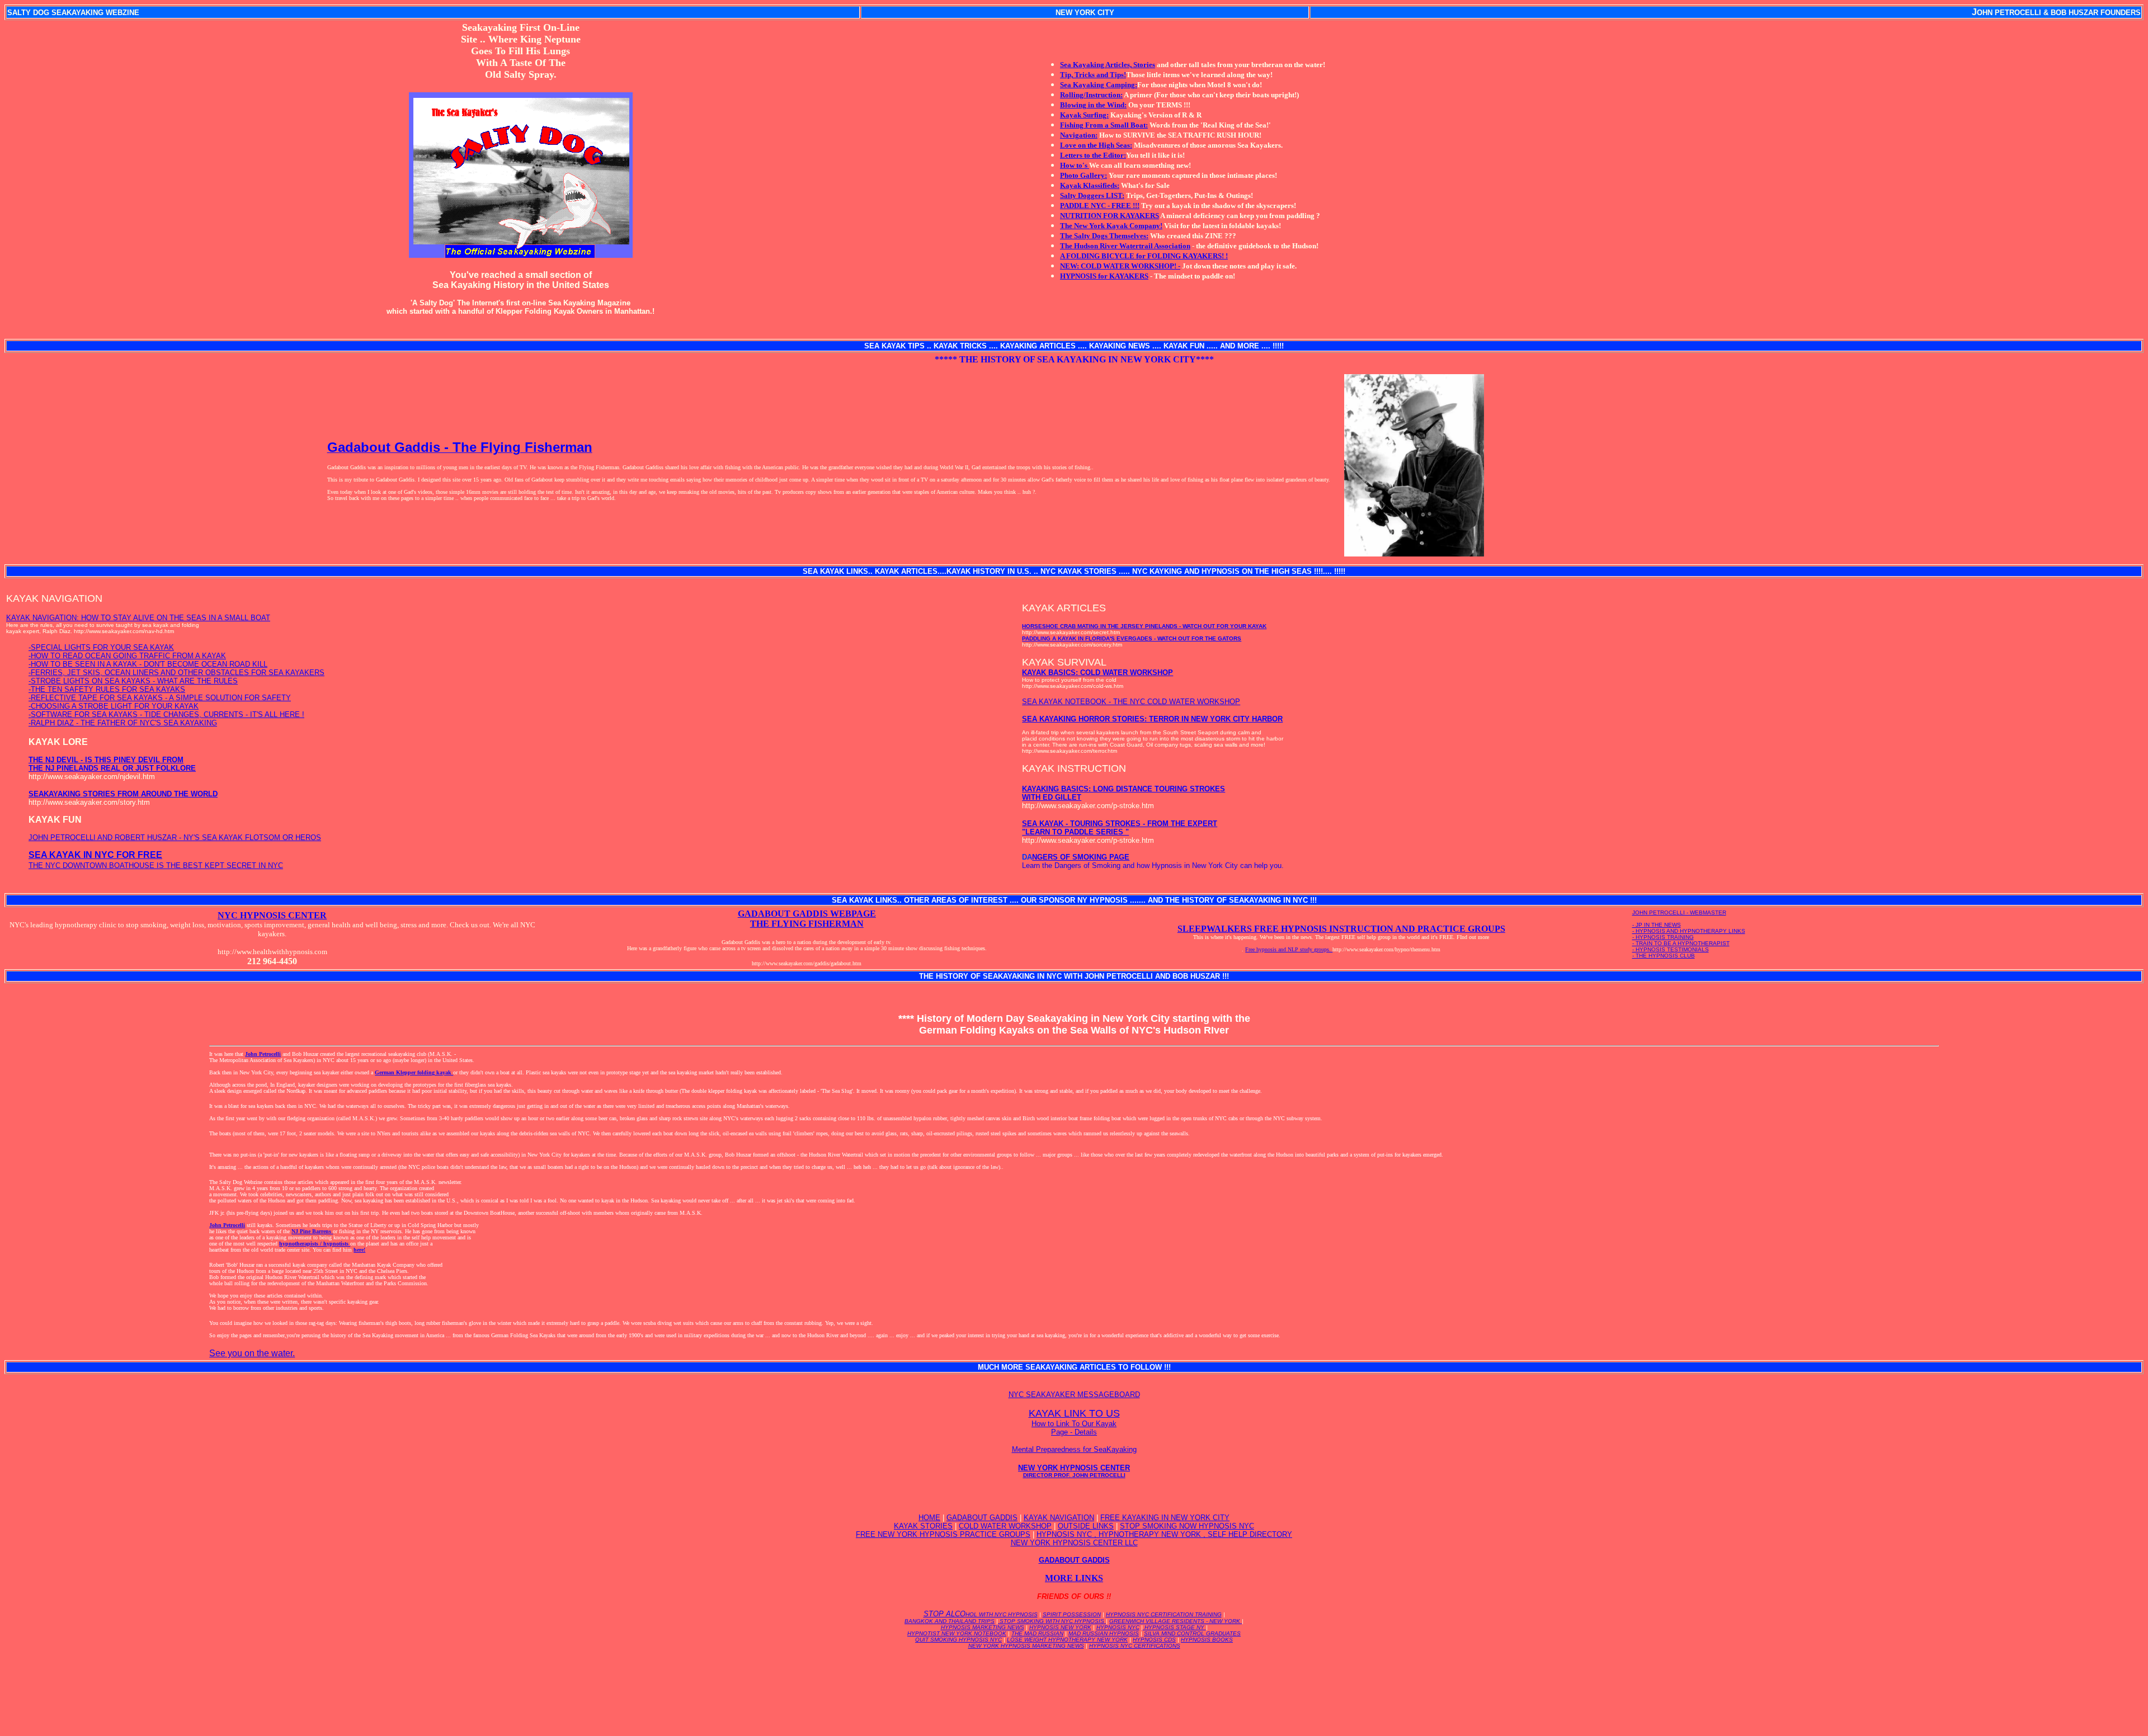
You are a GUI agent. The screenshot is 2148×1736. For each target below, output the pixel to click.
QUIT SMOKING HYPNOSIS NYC (958, 1640)
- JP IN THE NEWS (1657, 925)
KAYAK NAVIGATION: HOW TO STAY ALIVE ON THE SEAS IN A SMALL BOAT (138, 618)
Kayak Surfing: (1084, 115)
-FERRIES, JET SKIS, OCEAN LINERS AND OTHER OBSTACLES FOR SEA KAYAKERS (176, 673)
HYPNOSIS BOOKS (1207, 1640)
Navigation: (1079, 135)
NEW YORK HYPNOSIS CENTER (1074, 1471)
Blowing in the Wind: (1093, 105)
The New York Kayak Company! (1111, 226)
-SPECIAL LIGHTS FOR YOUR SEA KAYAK (101, 647)
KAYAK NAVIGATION (1059, 1518)
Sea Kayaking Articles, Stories (1108, 65)
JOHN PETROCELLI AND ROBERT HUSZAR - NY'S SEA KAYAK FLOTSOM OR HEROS (175, 838)
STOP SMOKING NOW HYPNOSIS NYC (1187, 1526)
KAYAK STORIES (923, 1526)
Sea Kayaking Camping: (1099, 85)
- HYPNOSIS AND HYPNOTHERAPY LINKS (1689, 931)
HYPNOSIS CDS (1154, 1640)
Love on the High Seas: (1096, 145)
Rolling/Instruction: (1091, 95)
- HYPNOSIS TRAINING (1663, 937)
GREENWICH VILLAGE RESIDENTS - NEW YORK (1176, 1621)
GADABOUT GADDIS (982, 1518)
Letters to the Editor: (1093, 155)
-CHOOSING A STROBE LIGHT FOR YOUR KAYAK (114, 706)
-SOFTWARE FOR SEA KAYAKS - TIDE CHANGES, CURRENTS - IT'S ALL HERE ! (166, 714)
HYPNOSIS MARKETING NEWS (983, 1627)
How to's (1075, 165)
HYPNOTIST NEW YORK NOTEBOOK (957, 1633)
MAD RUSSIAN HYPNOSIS (1104, 1633)
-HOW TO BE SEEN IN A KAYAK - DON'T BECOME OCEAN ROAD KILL (148, 664)
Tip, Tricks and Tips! (1093, 75)
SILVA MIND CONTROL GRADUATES (1192, 1633)
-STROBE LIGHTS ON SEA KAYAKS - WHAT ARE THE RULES (133, 681)
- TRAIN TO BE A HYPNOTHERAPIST (1681, 943)
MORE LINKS (1074, 1578)
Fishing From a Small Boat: (1104, 125)
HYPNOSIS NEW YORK (1060, 1627)
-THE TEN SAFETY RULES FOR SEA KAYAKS (107, 689)
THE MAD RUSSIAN (1037, 1633)
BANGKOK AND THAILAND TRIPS (950, 1621)
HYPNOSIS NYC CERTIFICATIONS (1135, 1646)
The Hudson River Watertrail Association (1125, 246)
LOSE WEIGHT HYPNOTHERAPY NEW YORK (1067, 1640)
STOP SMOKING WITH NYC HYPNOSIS (1052, 1621)
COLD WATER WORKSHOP (1005, 1526)
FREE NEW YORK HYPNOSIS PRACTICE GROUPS (943, 1534)
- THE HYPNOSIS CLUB (1664, 956)
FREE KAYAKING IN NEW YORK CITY (1165, 1518)
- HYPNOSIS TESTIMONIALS (1671, 949)
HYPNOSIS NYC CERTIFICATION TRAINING (1164, 1614)
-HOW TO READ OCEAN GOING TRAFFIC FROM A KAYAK (127, 656)
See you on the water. (252, 1353)
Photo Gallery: (1084, 175)
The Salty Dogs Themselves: (1104, 236)
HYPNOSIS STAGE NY (1174, 1627)
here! (359, 1250)
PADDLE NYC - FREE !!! (1100, 206)
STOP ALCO (981, 1614)
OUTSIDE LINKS (1086, 1526)
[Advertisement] (1074, 1683)
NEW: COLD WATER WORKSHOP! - (1120, 266)
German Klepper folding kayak (414, 1072)
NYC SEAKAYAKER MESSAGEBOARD (1074, 1395)
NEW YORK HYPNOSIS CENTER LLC (1074, 1543)
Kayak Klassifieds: (1090, 185)
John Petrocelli (263, 1054)
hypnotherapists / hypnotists (315, 1244)
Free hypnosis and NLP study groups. (1289, 949)
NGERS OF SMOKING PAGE (1081, 857)
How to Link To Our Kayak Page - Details (1074, 1428)
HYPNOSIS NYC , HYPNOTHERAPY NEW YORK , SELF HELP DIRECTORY (1164, 1534)
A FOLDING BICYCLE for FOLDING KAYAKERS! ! (1144, 256)
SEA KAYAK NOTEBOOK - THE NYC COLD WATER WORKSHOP (1131, 702)
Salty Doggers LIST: (1092, 195)
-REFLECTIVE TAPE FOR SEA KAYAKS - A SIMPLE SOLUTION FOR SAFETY (160, 698)
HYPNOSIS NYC (1118, 1627)
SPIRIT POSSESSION (1072, 1614)
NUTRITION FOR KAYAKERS (1110, 216)
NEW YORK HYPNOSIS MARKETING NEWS (1026, 1646)
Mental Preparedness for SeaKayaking (1074, 1449)
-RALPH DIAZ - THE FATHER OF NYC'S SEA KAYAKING (123, 723)
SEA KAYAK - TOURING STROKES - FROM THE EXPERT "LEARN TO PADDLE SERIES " (1120, 828)
